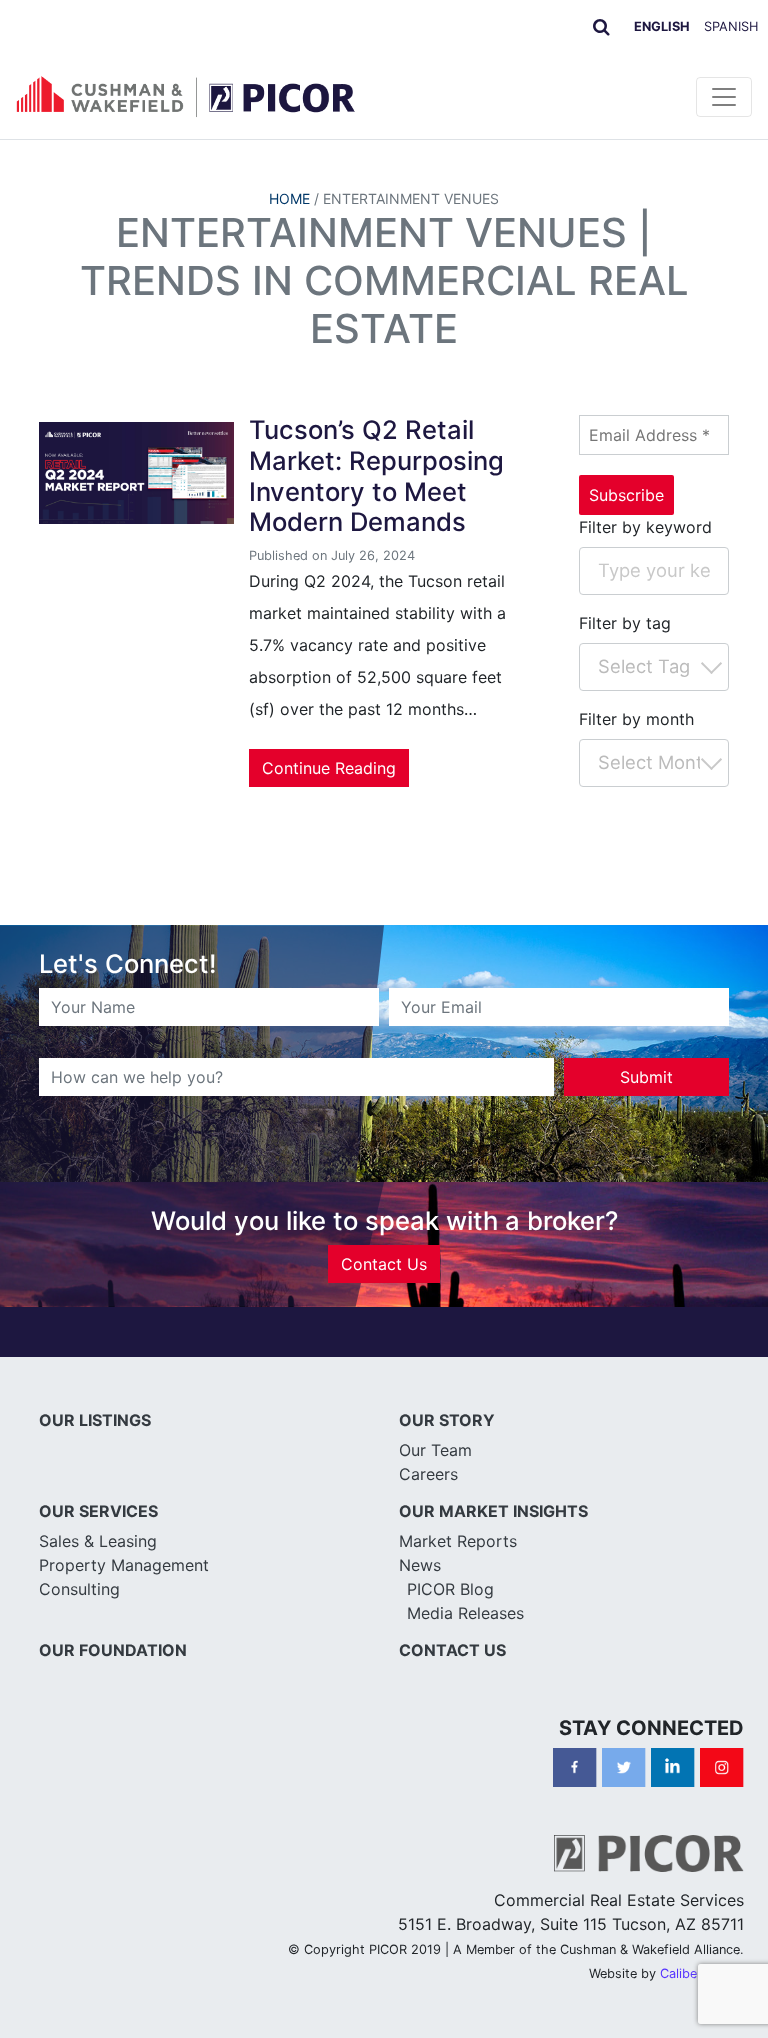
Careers (428, 1474)
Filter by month (636, 719)
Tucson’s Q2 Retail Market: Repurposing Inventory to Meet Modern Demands (376, 475)
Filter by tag (625, 623)
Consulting (79, 1589)
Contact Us (384, 1264)
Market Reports (458, 1541)
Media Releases (465, 1613)
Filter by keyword (645, 527)
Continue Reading (329, 768)
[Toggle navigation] (724, 97)
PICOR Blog (450, 1589)
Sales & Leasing (98, 1541)
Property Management (124, 1565)
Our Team (435, 1450)
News (420, 1565)
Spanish (731, 26)
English (662, 26)
